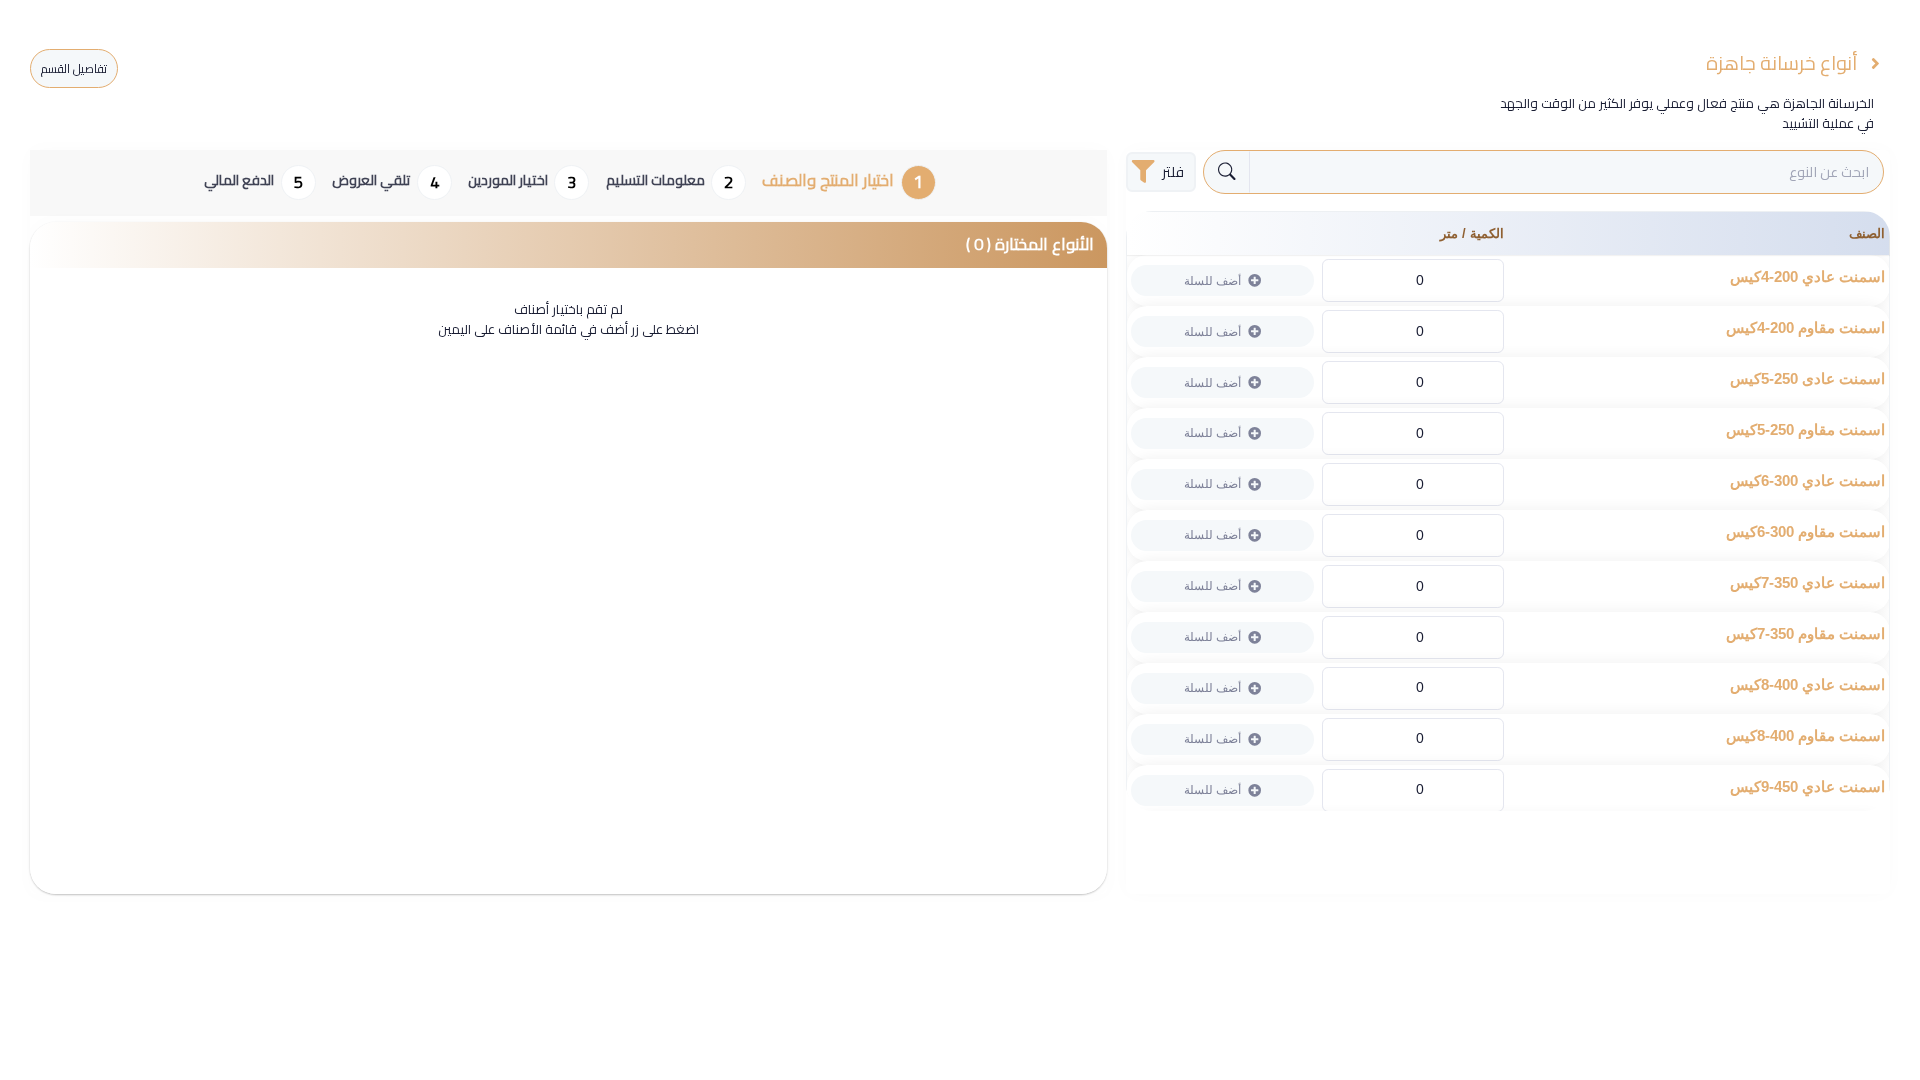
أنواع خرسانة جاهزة (1784, 63)
